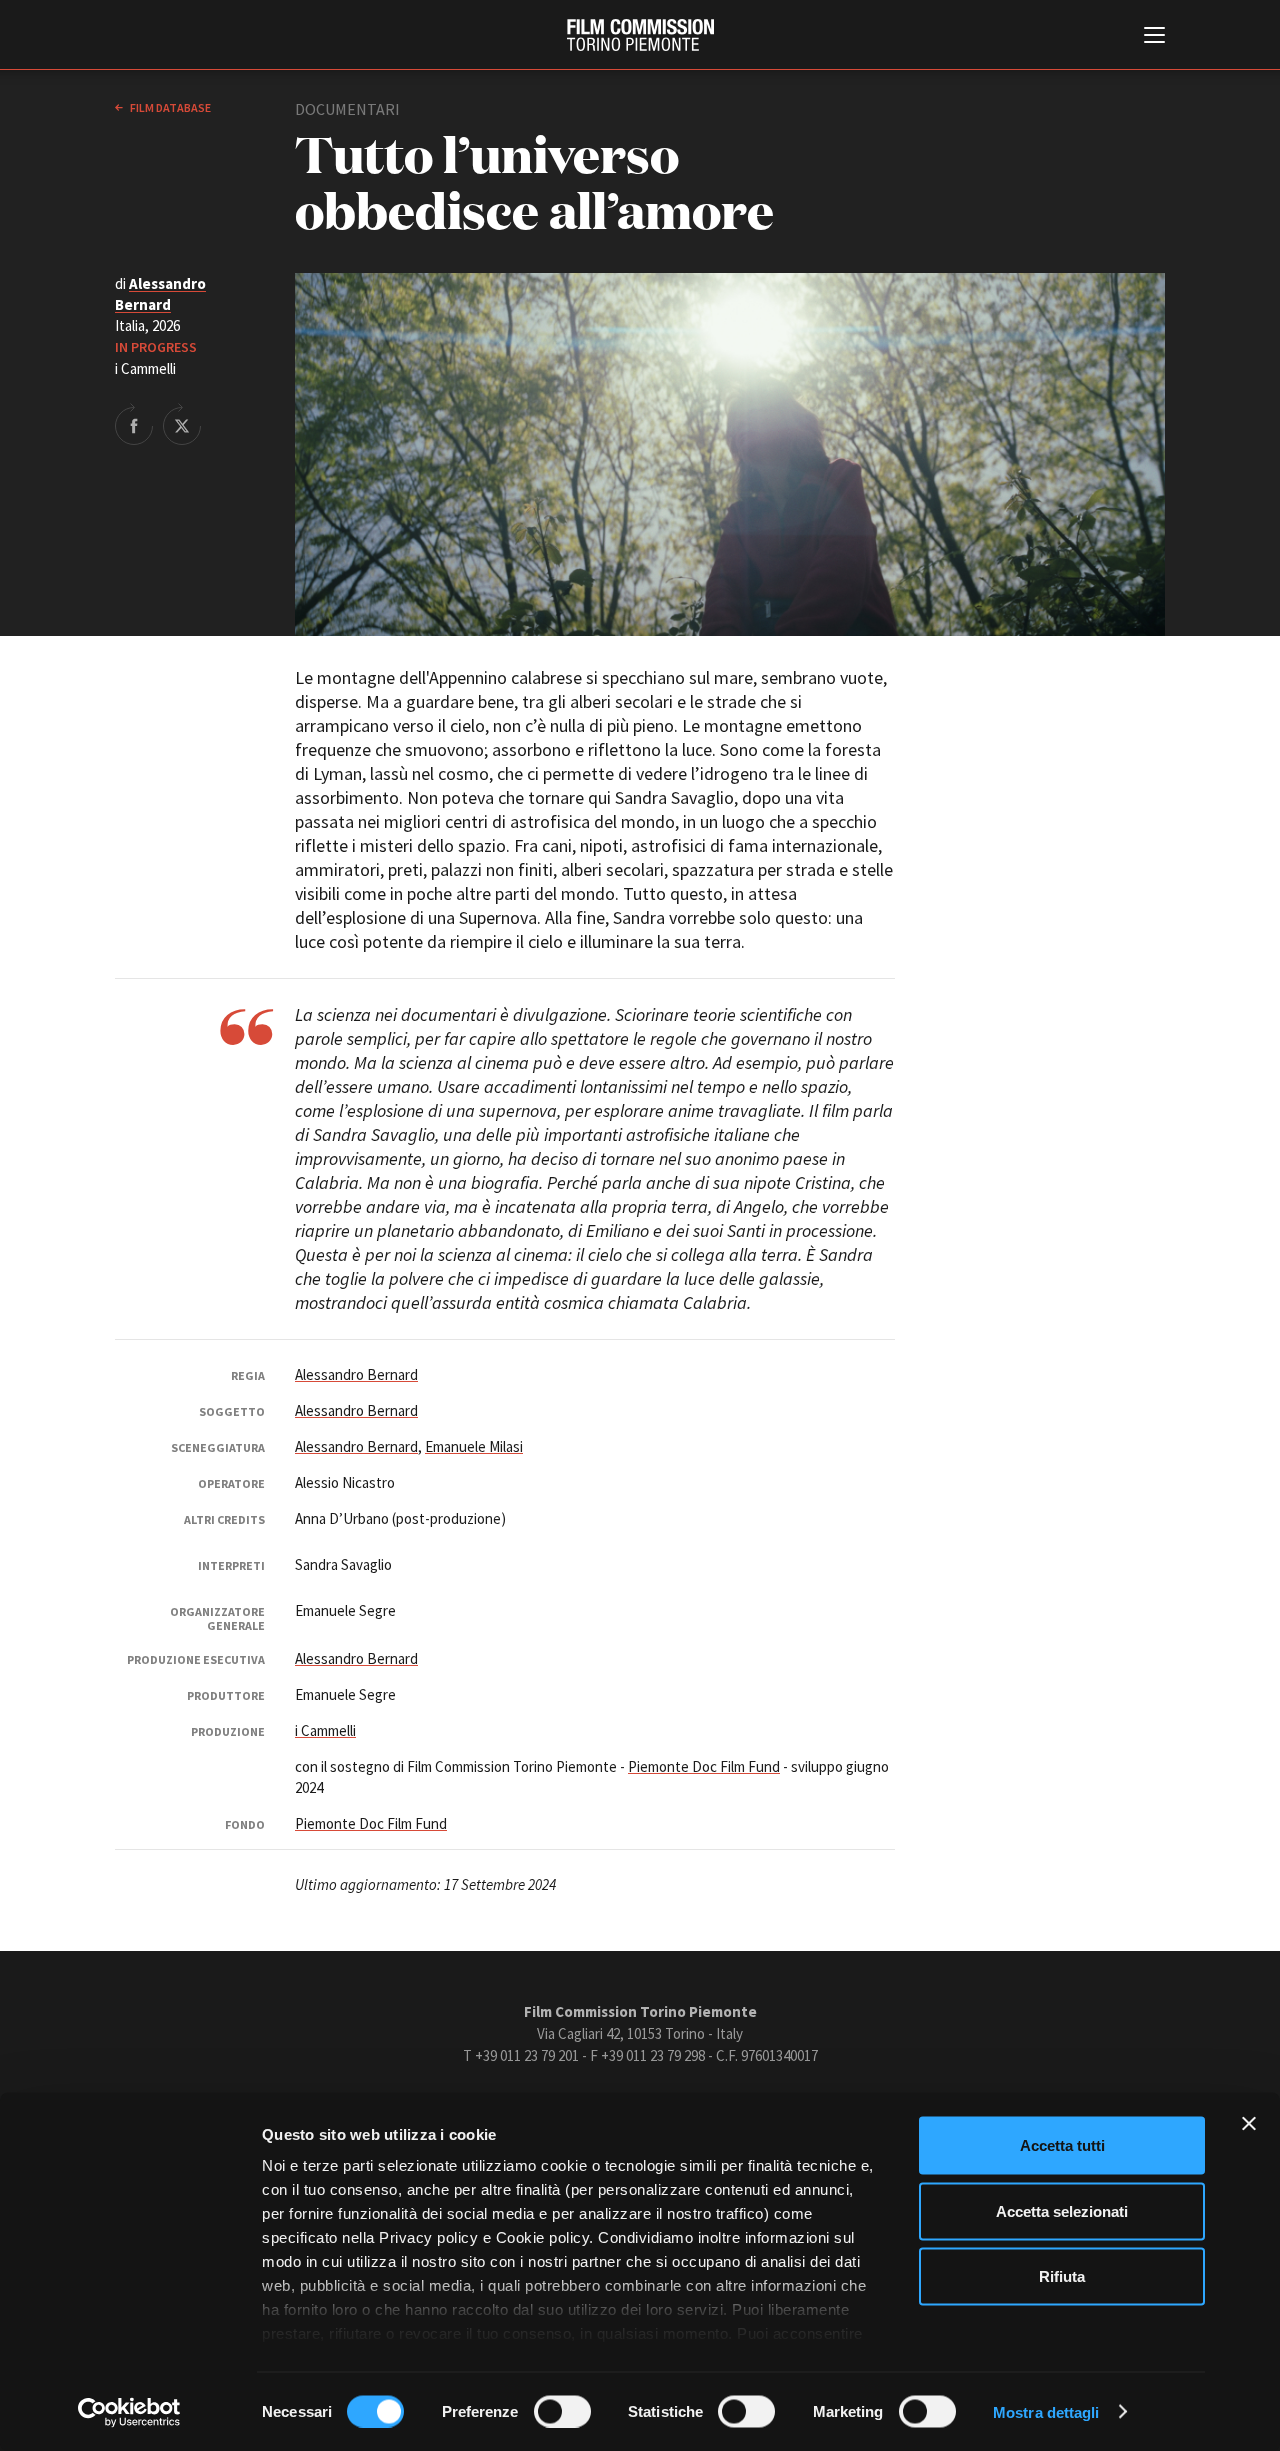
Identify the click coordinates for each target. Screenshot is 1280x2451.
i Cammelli (325, 1730)
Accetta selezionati (1062, 2210)
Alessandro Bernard (356, 1374)
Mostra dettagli (1046, 2411)
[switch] (562, 2411)
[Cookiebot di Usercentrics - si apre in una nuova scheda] (129, 2412)
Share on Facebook (134, 424)
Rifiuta (1062, 2276)
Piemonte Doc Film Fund (704, 1766)
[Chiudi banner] (1249, 2124)
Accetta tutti (1062, 2145)
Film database (169, 107)
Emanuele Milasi (474, 1446)
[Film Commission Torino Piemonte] (640, 35)
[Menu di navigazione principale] (1154, 37)
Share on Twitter (182, 424)
